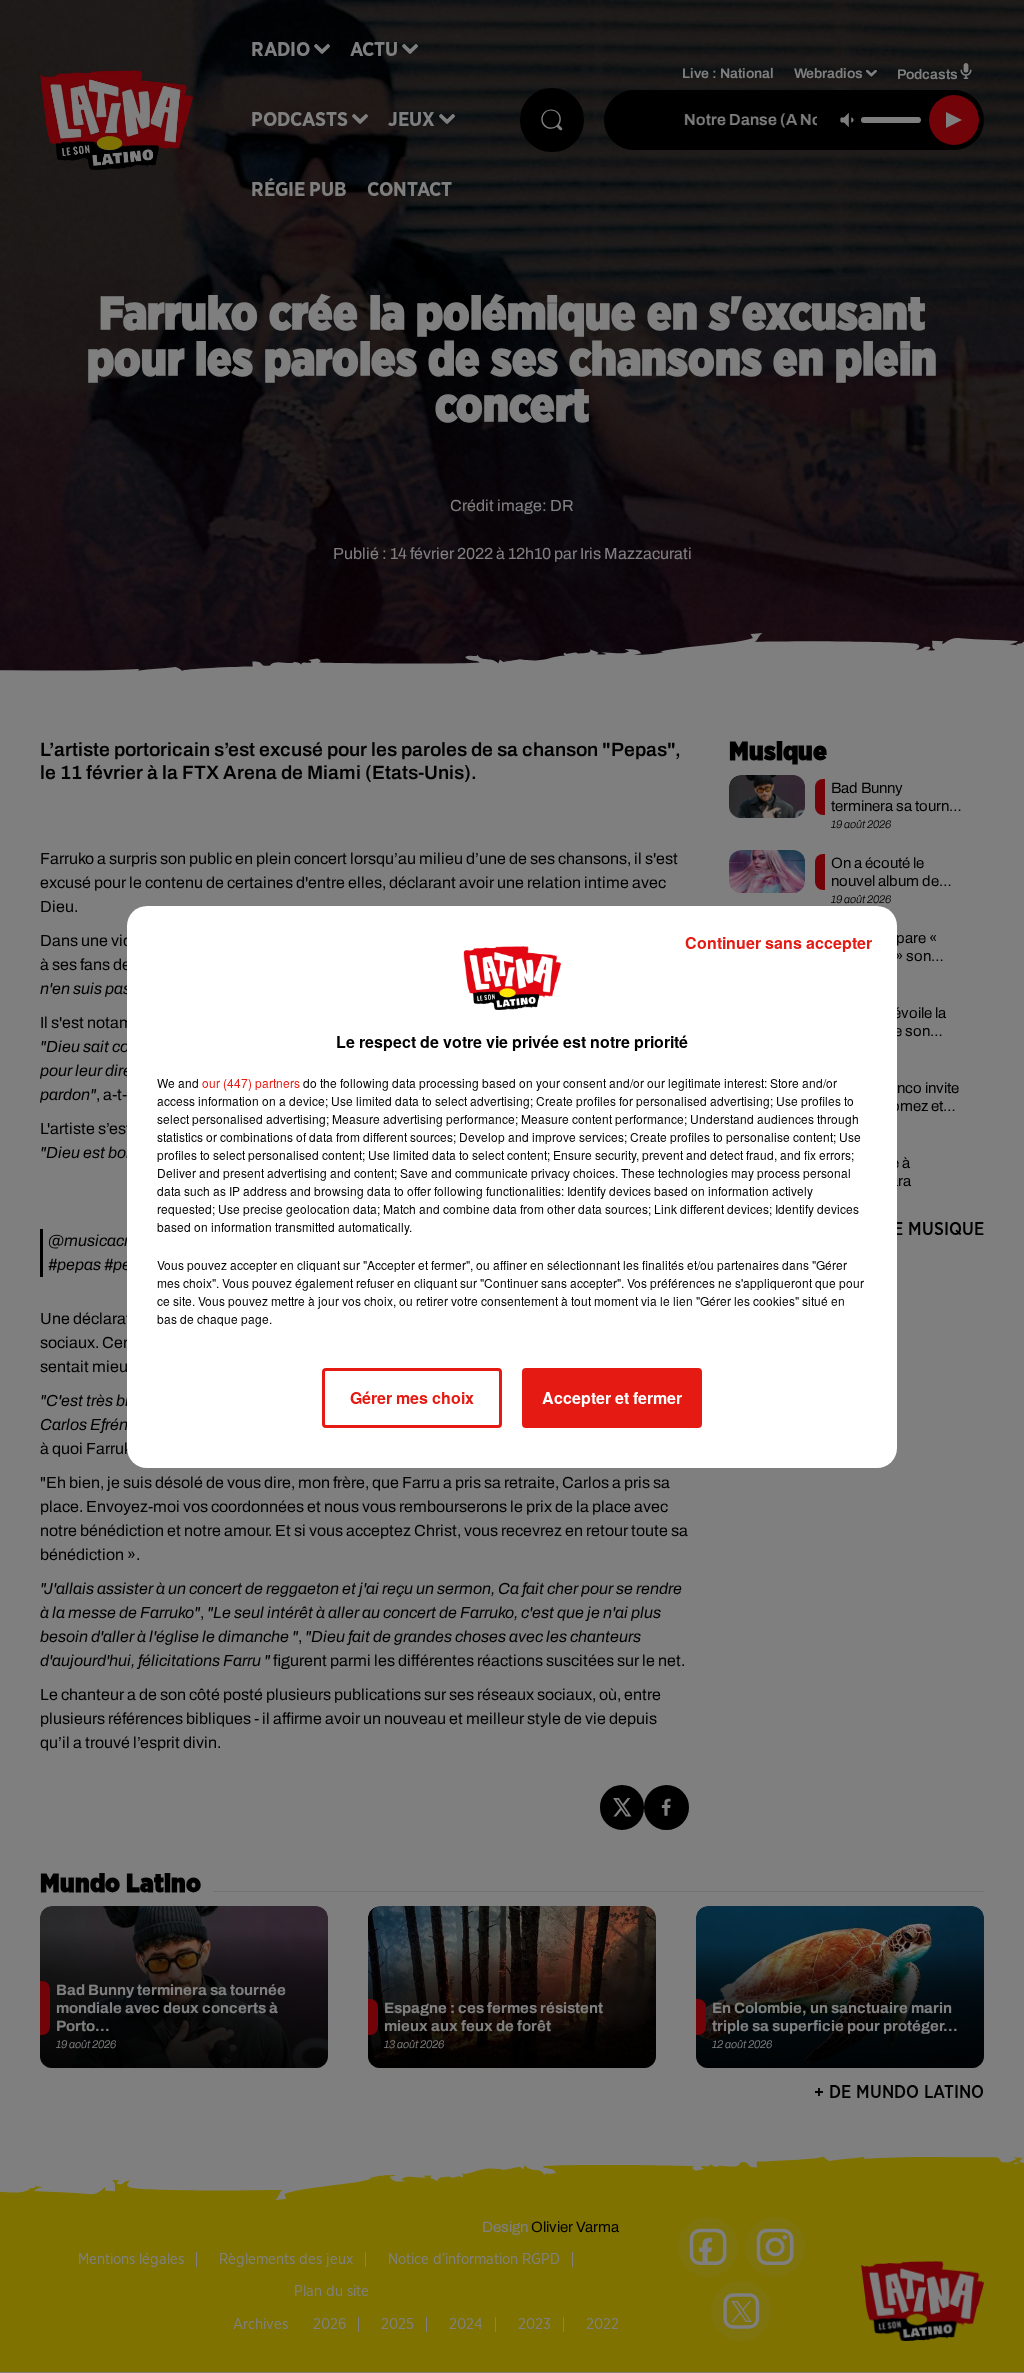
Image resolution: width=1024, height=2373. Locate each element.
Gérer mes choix (412, 1397)
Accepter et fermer (612, 1397)
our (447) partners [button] (251, 1082)
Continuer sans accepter (778, 942)
